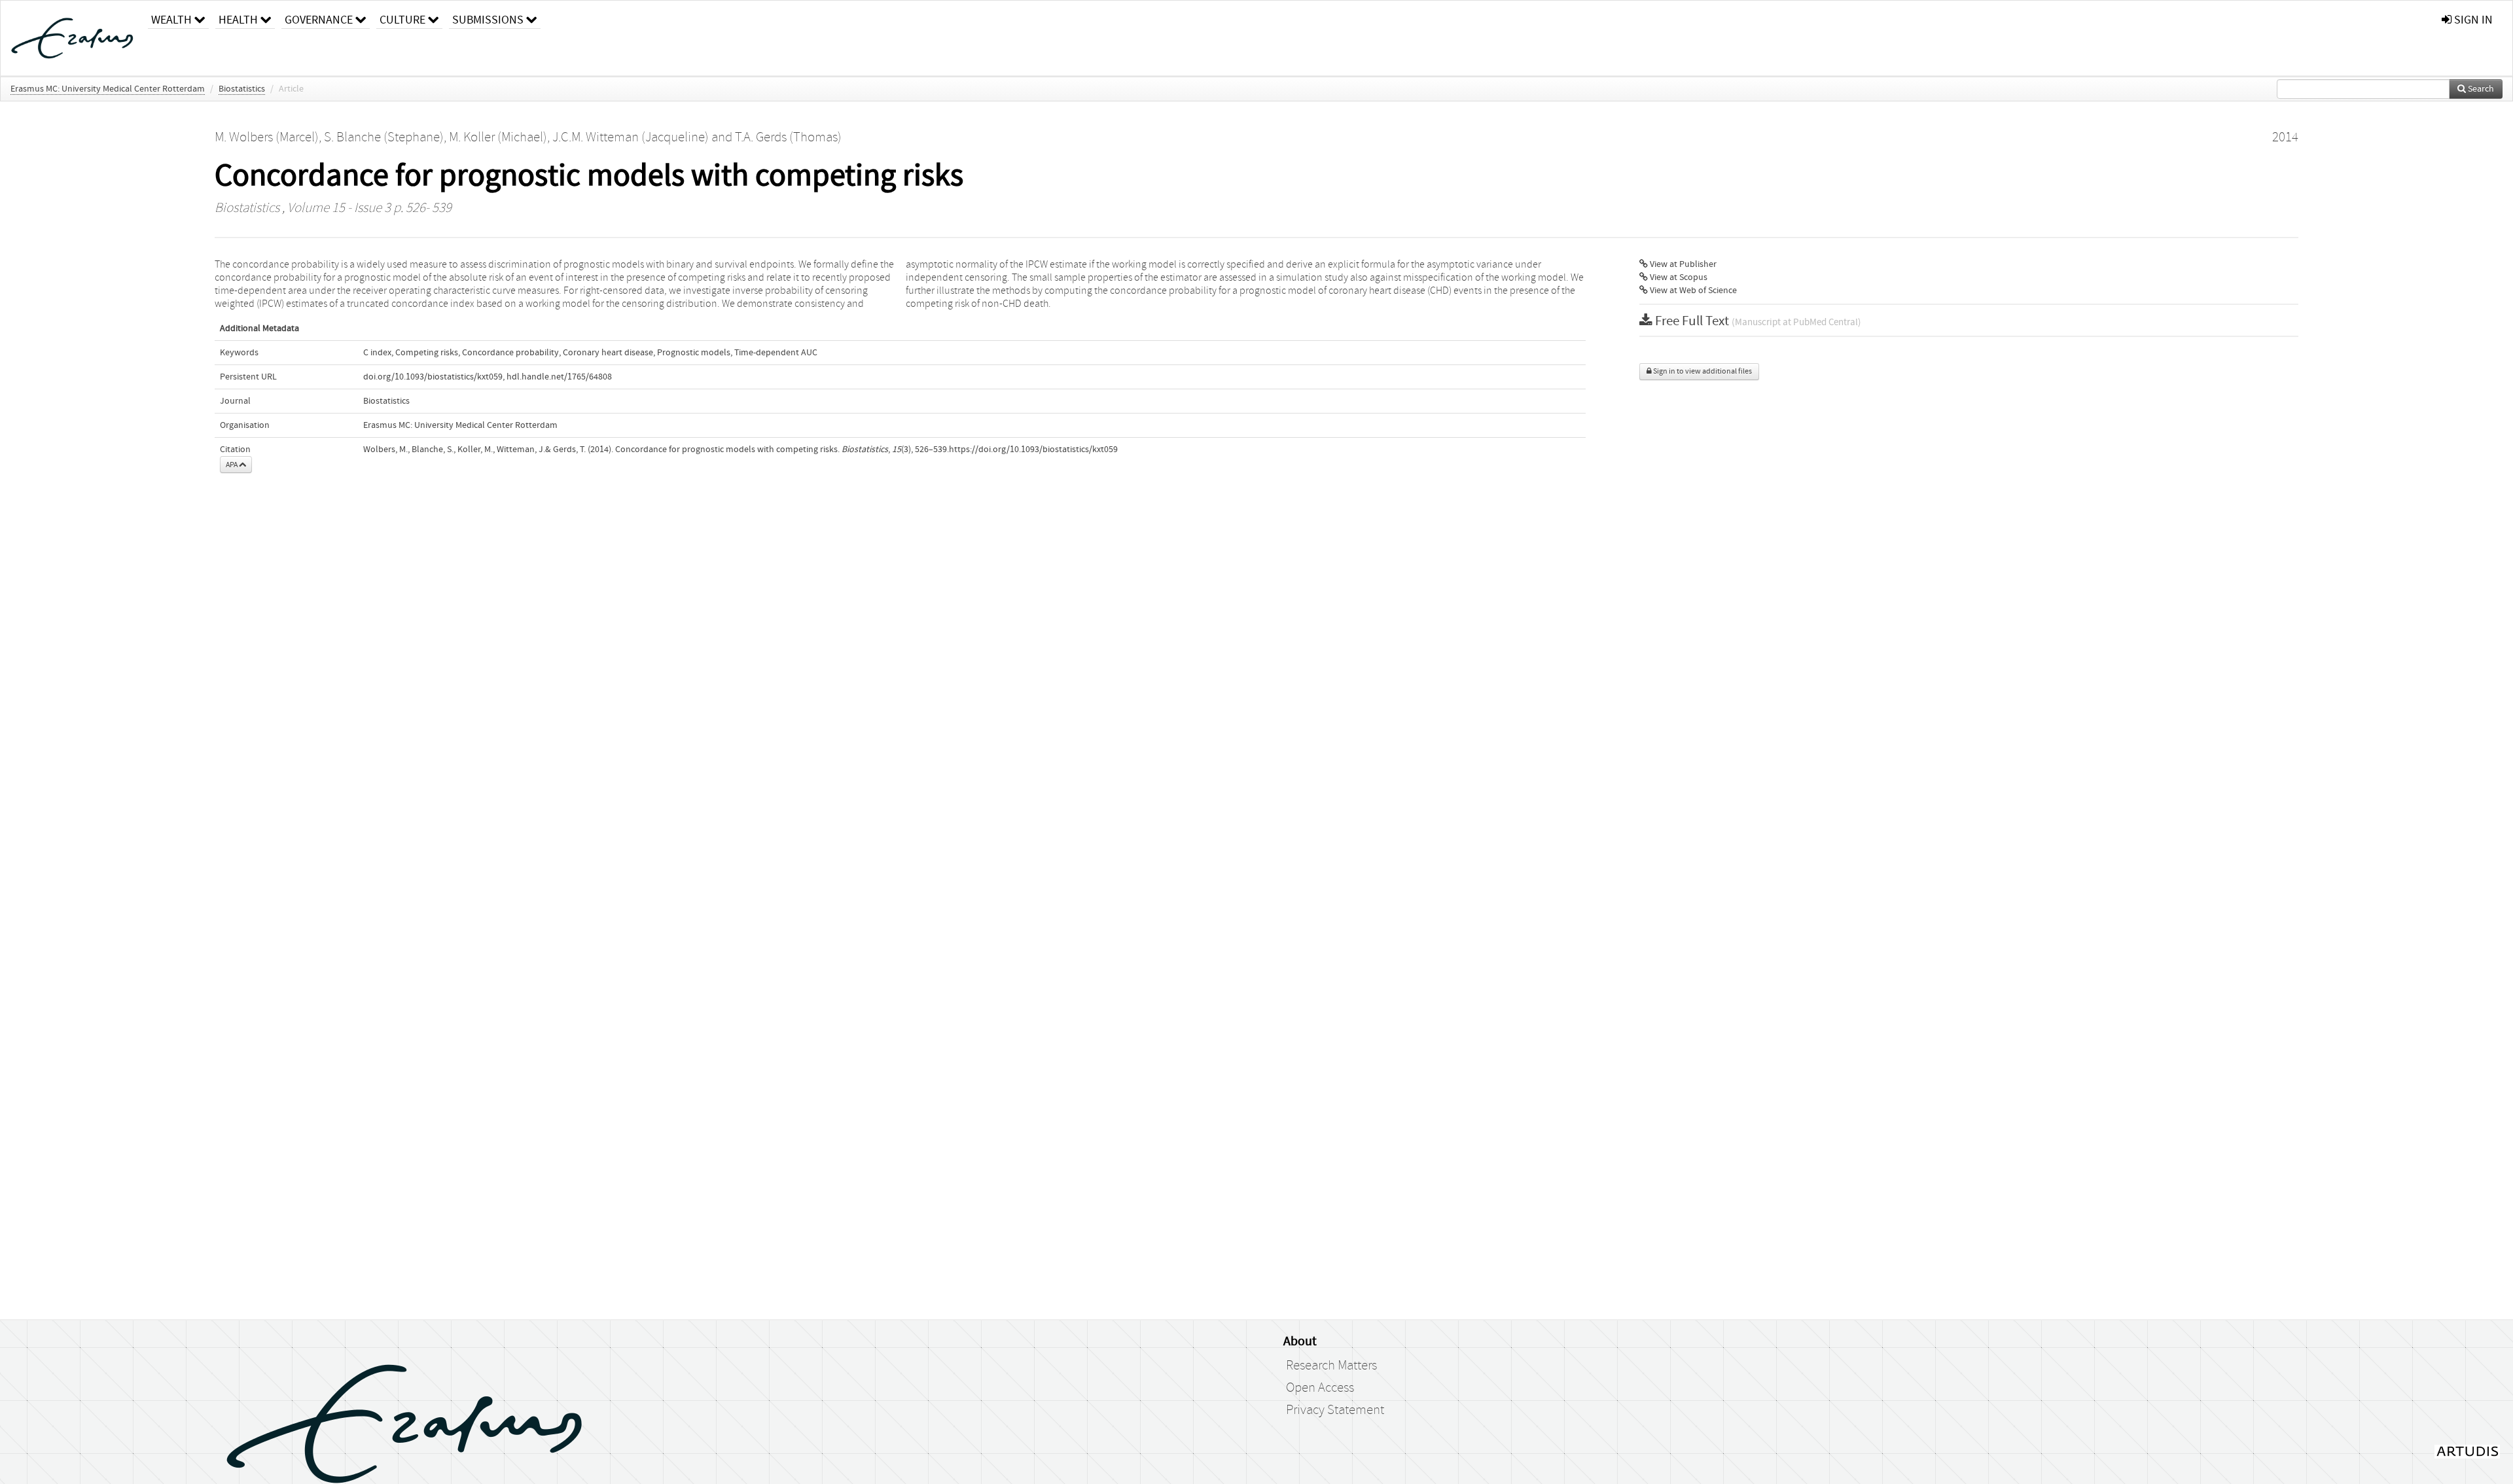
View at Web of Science (1692, 291)
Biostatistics (242, 89)
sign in (2472, 20)
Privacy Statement (1335, 1410)
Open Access (1320, 1388)
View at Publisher (1682, 264)
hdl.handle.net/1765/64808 (559, 377)
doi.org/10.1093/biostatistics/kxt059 (433, 377)
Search (2480, 89)
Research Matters (1331, 1366)
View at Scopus (1678, 277)
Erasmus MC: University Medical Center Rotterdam (108, 89)
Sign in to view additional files (1702, 371)
